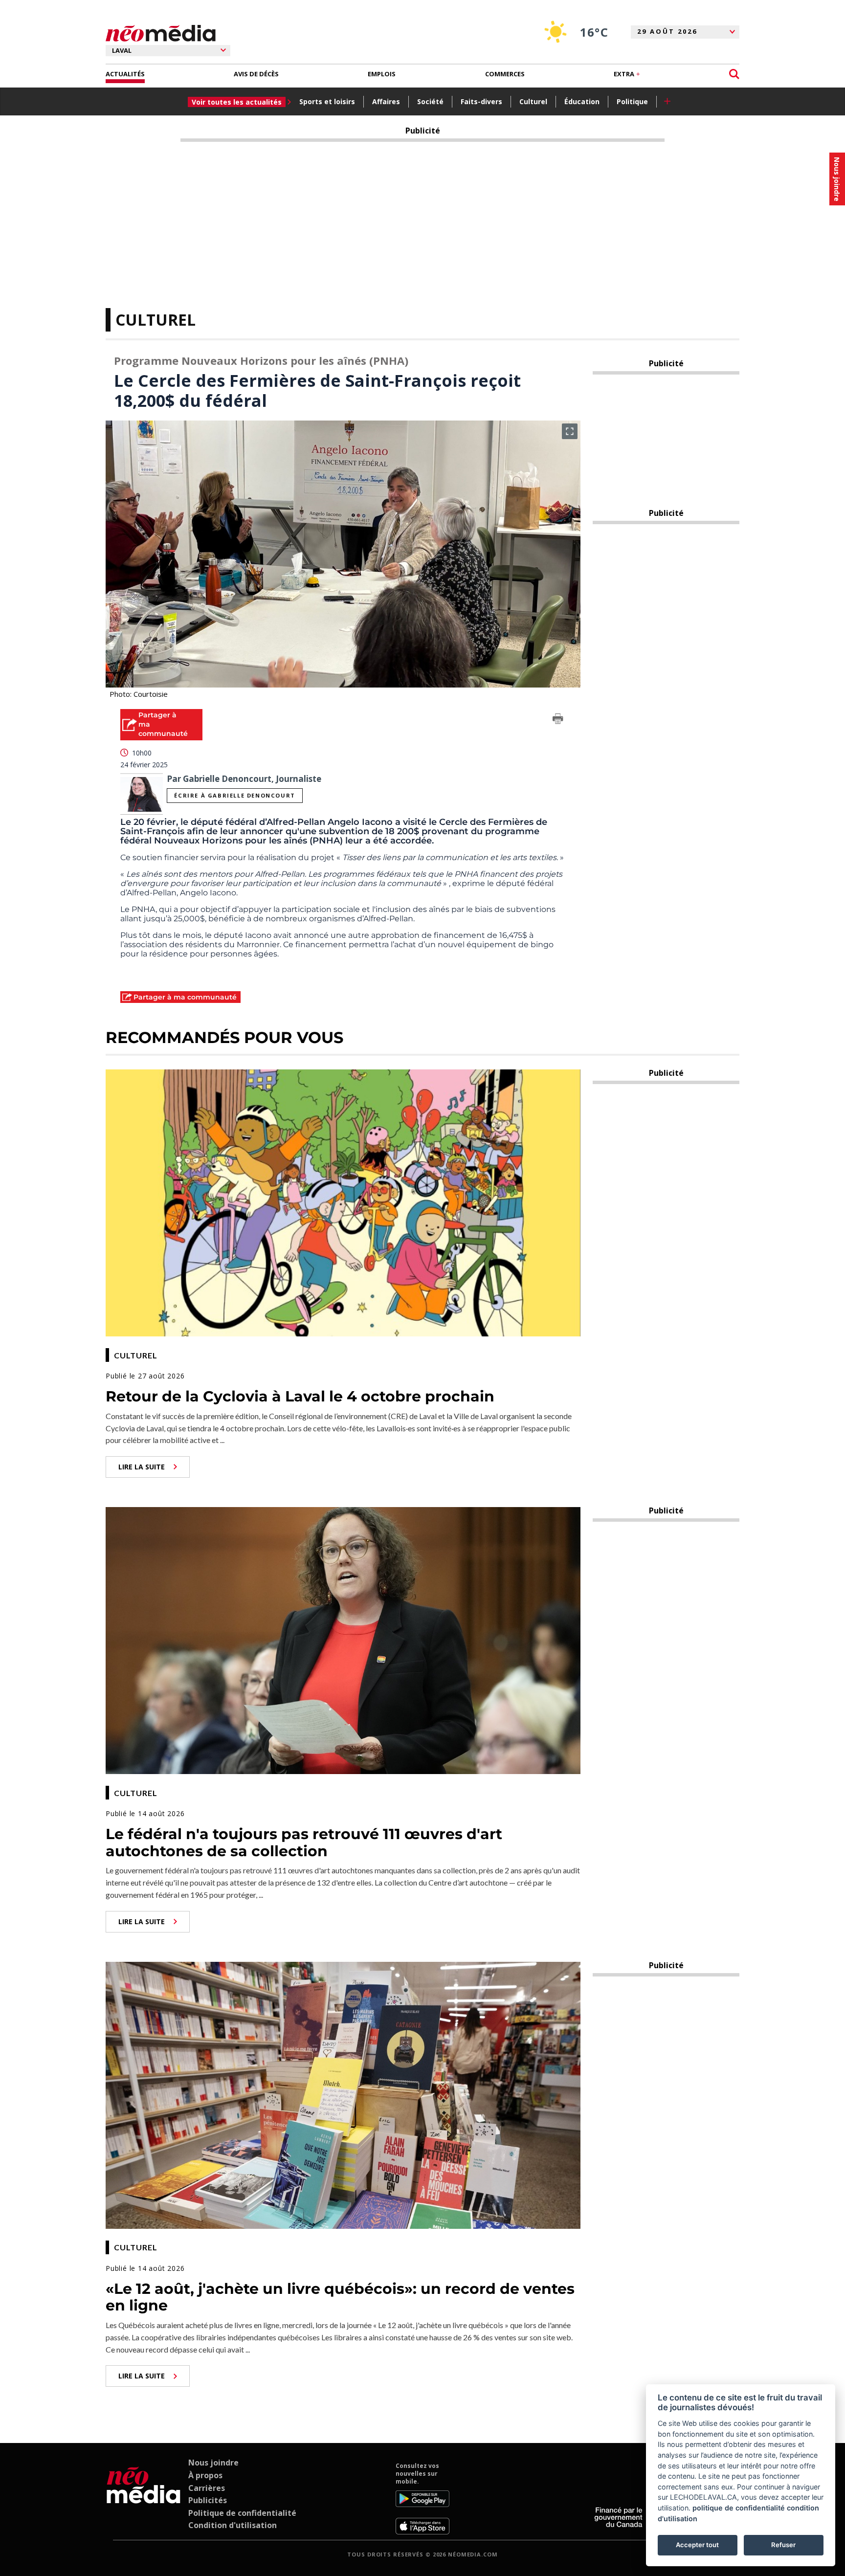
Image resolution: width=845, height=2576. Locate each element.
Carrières (207, 2488)
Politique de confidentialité (242, 2513)
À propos (205, 2475)
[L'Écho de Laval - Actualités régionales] (161, 33)
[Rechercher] (734, 74)
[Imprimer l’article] (558, 720)
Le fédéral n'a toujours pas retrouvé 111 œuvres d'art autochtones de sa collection (304, 1843)
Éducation (582, 101)
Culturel (533, 101)
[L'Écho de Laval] (144, 2498)
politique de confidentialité (739, 2508)
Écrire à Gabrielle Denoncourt (234, 795)
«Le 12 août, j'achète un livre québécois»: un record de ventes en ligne (340, 2297)
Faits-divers (481, 101)
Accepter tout (697, 2545)
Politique (632, 101)
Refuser (783, 2545)
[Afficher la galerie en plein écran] (570, 431)
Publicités (208, 2500)
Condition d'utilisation (233, 2525)
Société (430, 101)
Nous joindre (213, 2463)
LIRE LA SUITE (142, 1467)
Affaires (386, 101)
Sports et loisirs (327, 101)
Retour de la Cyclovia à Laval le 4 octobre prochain (300, 1396)
